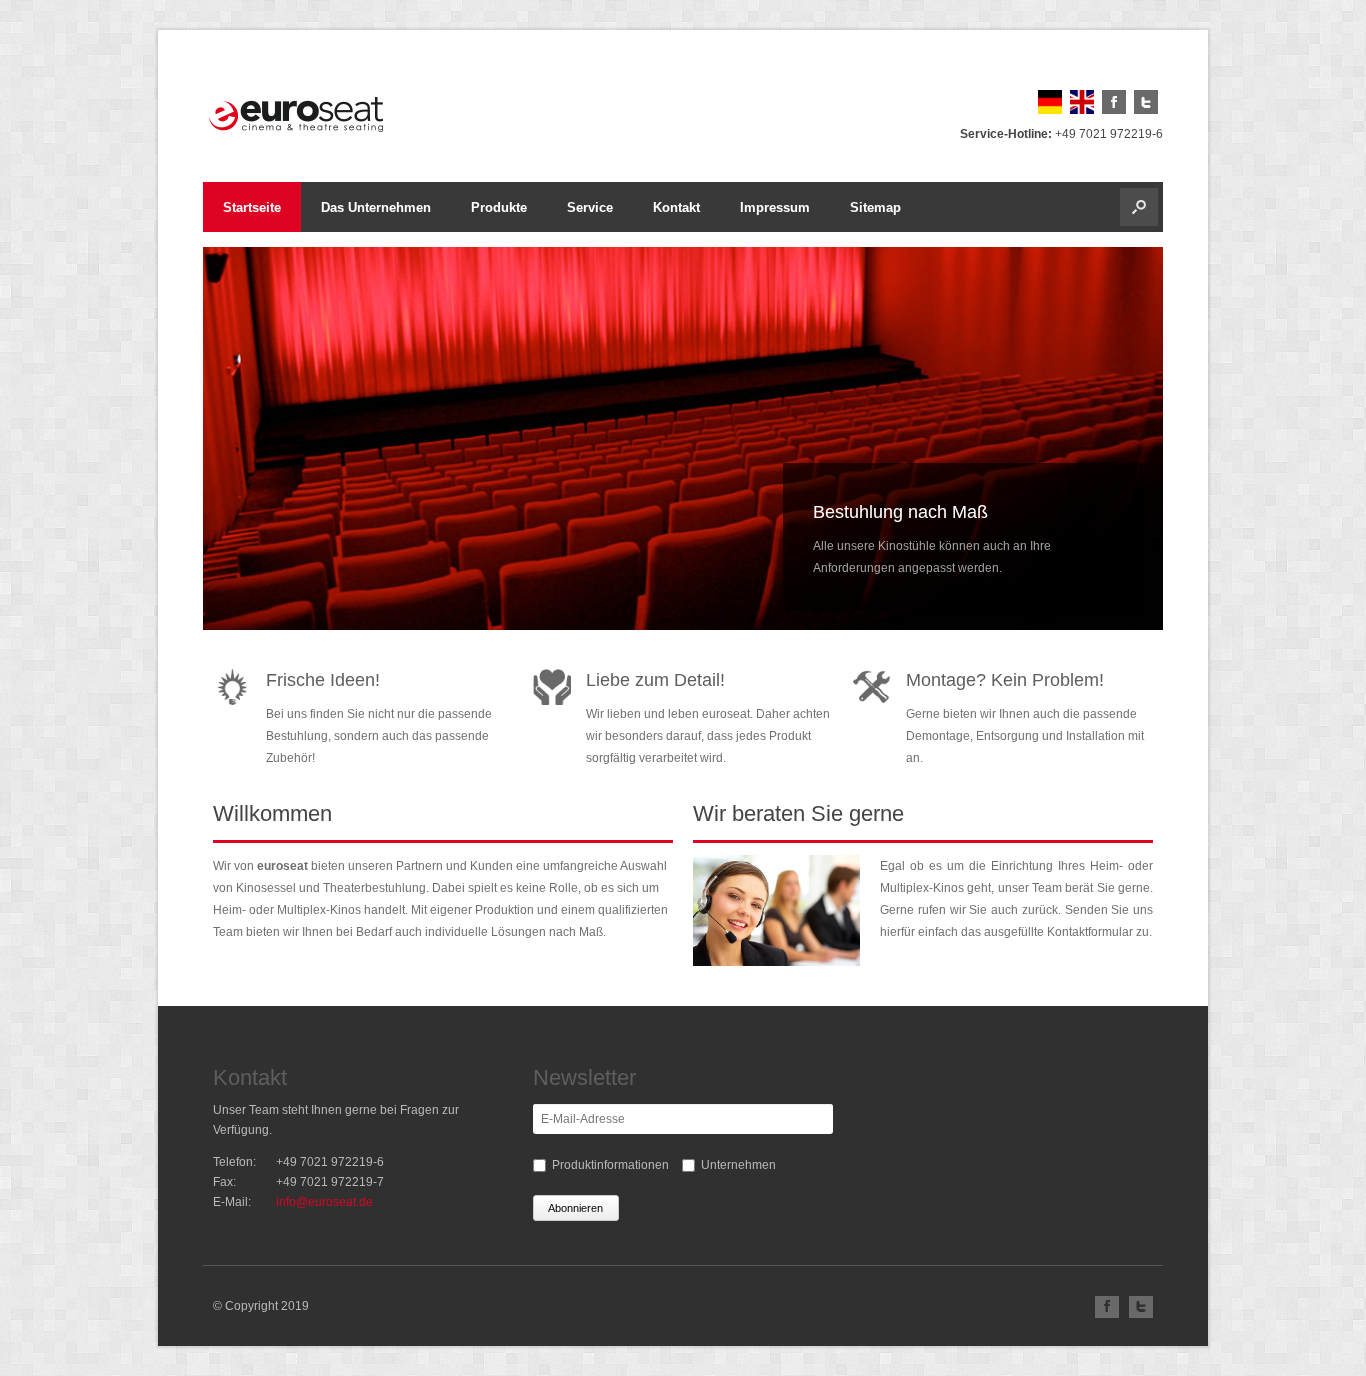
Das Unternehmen (376, 207)
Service (590, 207)
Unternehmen (738, 1165)
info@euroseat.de (324, 1202)
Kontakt (676, 207)
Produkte (499, 207)
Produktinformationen (610, 1165)
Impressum (775, 207)
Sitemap (875, 207)
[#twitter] (1148, 110)
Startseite (252, 207)
